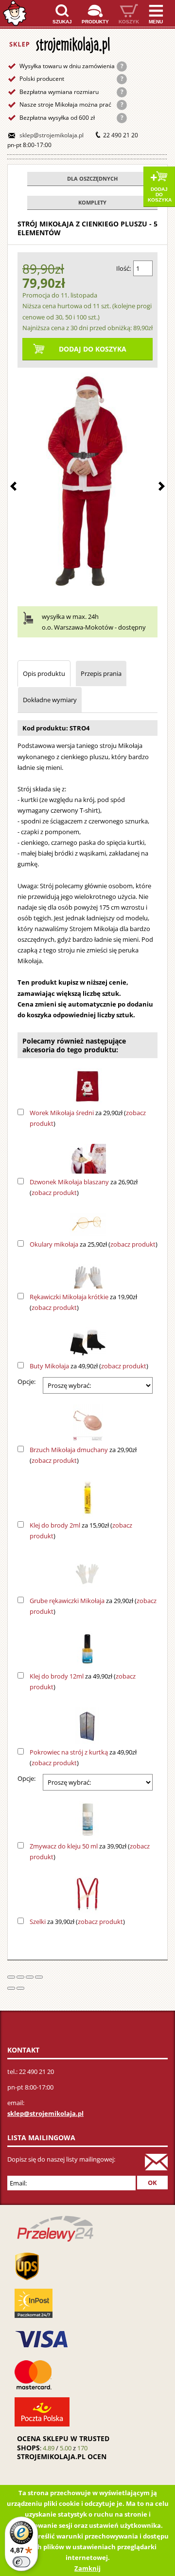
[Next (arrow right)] (20, 1988)
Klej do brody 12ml (57, 1676)
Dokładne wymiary (50, 700)
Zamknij (87, 2568)
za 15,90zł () (81, 1531)
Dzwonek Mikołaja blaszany (69, 1182)
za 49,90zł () (89, 1366)
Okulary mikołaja (54, 1244)
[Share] (20, 1977)
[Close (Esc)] (11, 1977)
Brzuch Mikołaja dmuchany (69, 1450)
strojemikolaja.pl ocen (62, 2456)
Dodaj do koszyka (160, 195)
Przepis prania (101, 673)
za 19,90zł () (83, 1302)
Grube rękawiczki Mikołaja (67, 1601)
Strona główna (15, 13)
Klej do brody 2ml (55, 1525)
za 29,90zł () (88, 1118)
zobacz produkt (54, 1193)
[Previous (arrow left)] (11, 1988)
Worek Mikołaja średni (62, 1113)
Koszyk (129, 22)
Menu (156, 22)
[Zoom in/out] (39, 1977)
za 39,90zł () (90, 1851)
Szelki (38, 1922)
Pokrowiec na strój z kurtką (69, 1752)
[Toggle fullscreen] (30, 1977)
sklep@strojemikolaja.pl (52, 135)
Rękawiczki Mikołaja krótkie (69, 1297)
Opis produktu (44, 673)
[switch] (21, 2562)
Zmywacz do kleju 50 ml (64, 1846)
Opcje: (26, 1381)
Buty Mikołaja (49, 1366)
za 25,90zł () (94, 1244)
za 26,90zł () (84, 1187)
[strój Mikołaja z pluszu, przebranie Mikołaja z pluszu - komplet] (87, 481)
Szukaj (62, 22)
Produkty (95, 22)
